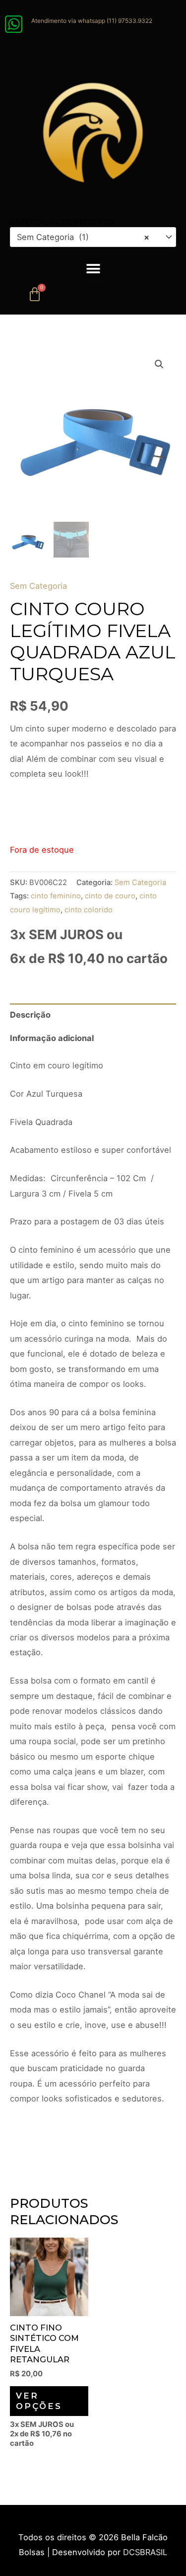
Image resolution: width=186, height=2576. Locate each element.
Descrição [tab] (30, 1015)
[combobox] (93, 237)
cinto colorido (89, 910)
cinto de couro (110, 896)
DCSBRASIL (145, 2552)
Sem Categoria (38, 586)
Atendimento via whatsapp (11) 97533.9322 (92, 21)
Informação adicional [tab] (52, 1038)
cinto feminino (56, 896)
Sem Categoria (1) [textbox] (83, 237)
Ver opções (39, 2401)
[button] (93, 269)
